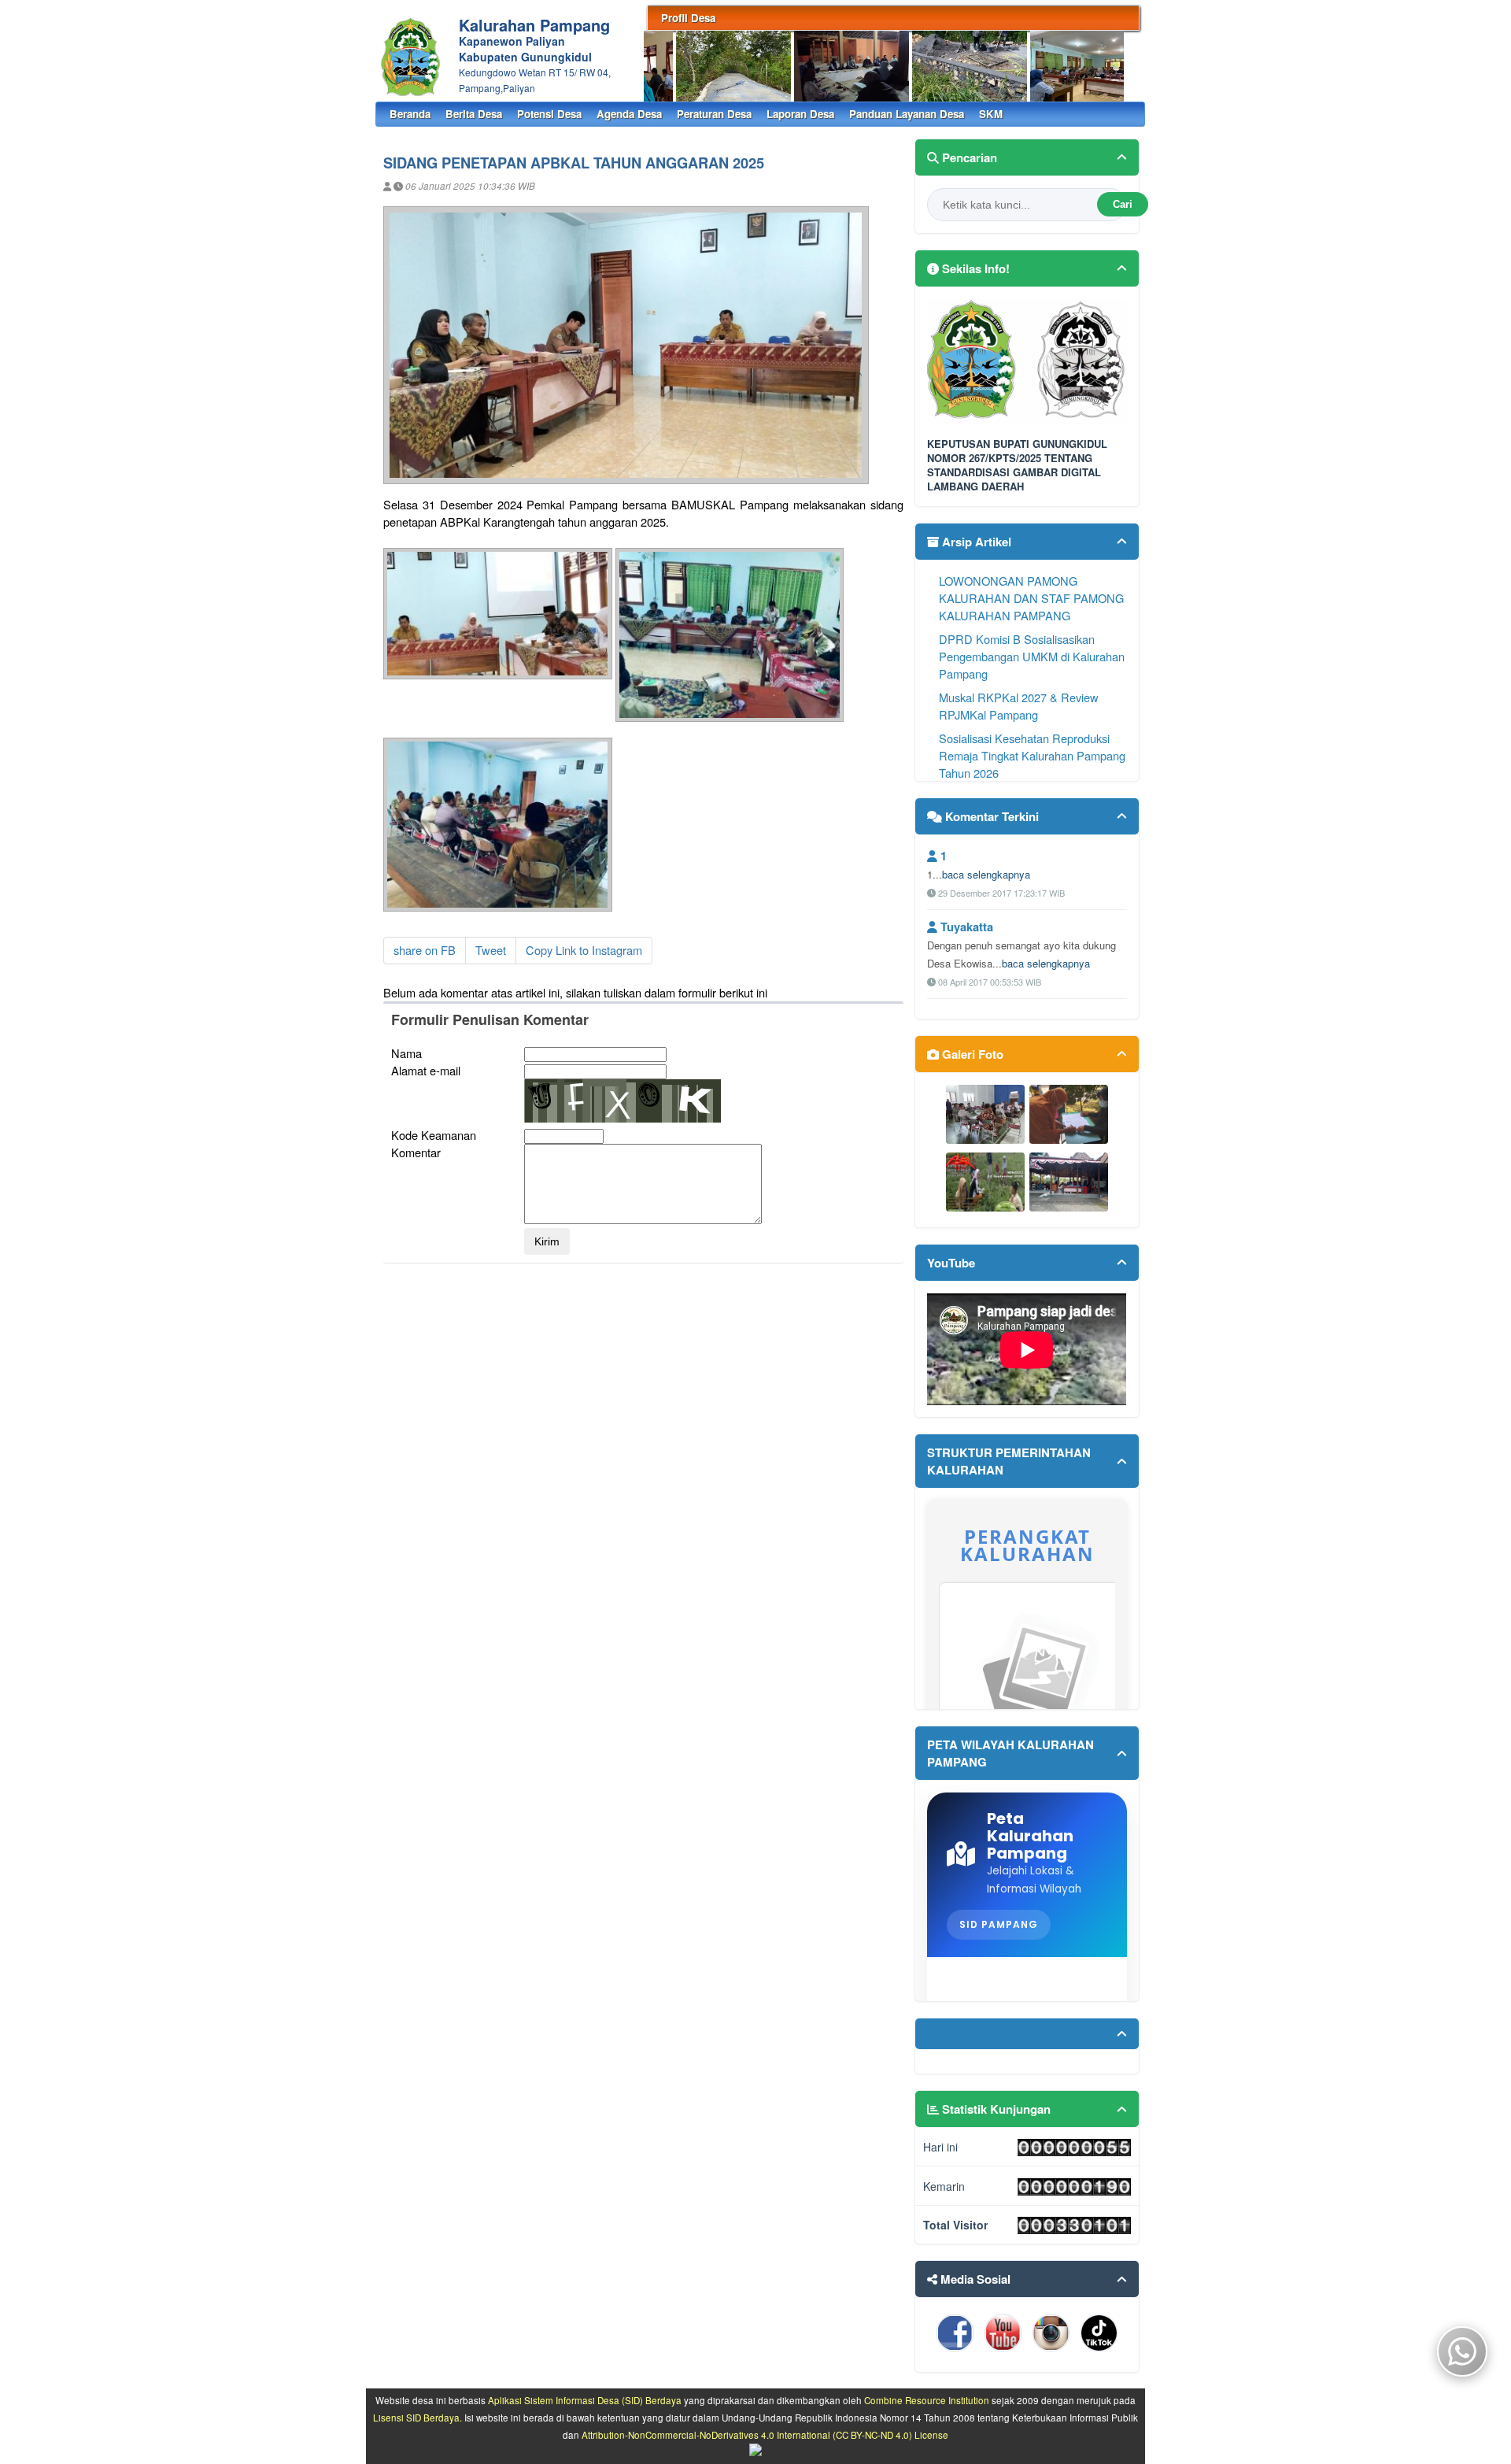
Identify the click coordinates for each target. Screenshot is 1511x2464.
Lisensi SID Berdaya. (417, 2418)
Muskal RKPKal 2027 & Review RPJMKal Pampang (1019, 706)
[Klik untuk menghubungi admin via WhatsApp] (1027, 2046)
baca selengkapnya (986, 874)
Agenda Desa (629, 114)
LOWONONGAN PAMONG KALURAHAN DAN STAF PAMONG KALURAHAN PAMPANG (1031, 598)
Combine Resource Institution (927, 2400)
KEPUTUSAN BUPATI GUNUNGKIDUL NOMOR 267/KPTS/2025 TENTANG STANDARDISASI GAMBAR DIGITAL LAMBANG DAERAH (1017, 466)
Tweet (491, 950)
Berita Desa (474, 114)
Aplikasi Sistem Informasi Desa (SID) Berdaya (585, 2400)
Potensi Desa (549, 114)
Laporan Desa (800, 114)
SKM (991, 114)
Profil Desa (688, 18)
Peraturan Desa (714, 114)
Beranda (410, 114)
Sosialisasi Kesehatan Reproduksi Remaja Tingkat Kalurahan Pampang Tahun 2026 (1032, 755)
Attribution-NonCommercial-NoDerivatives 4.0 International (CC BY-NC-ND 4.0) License (765, 2435)
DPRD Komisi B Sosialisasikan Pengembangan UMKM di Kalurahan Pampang (1032, 656)
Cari (1123, 204)
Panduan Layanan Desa (907, 114)
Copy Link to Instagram (584, 950)
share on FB (425, 950)
